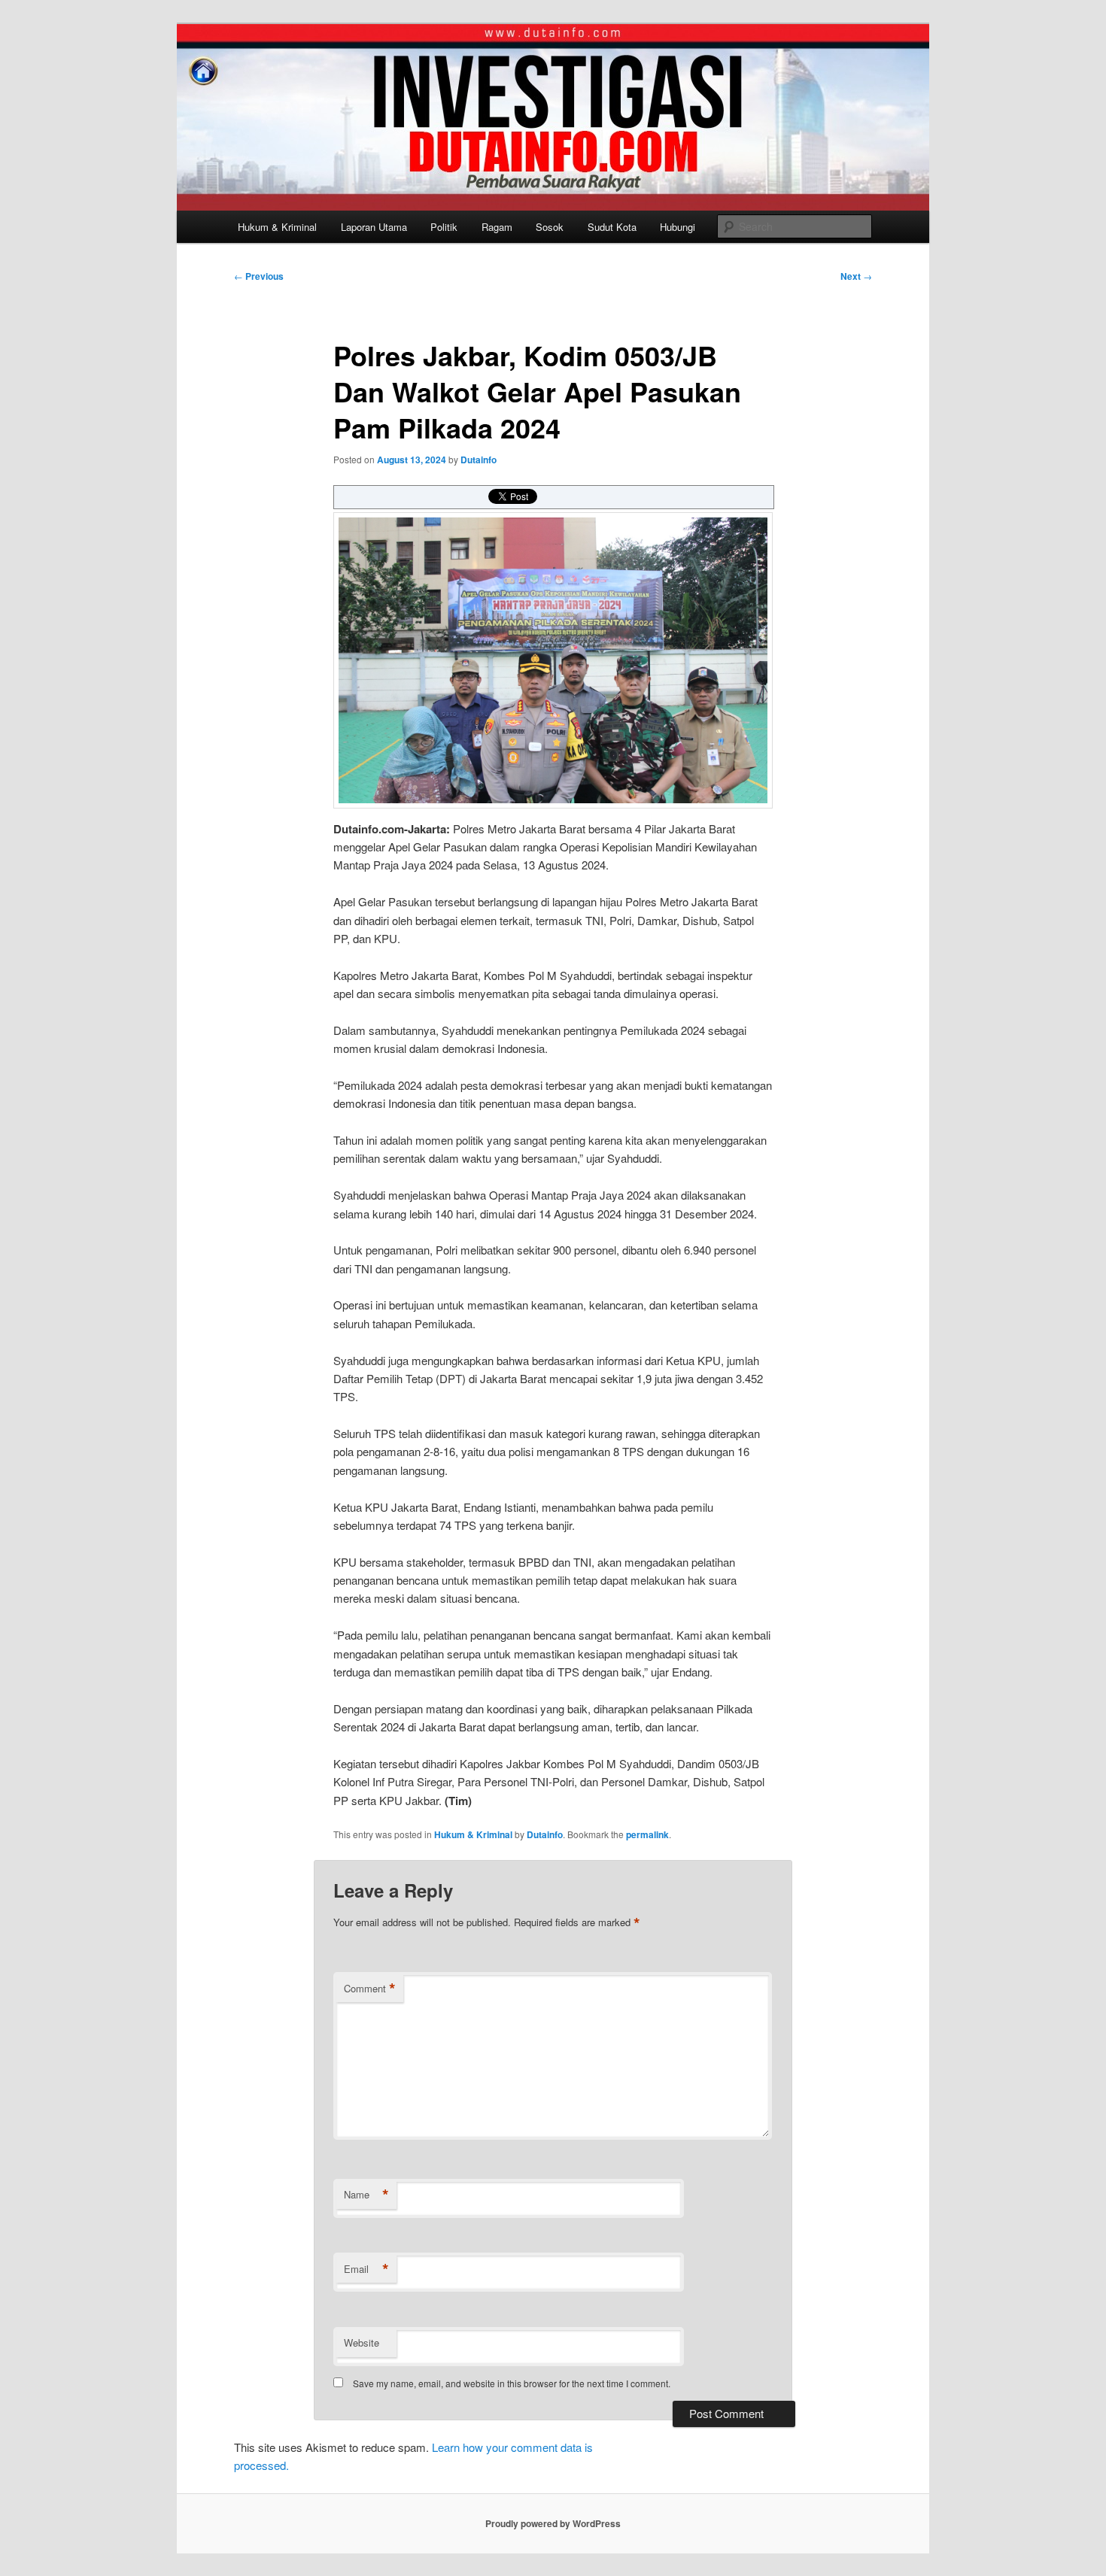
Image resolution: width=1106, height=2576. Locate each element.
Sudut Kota (612, 227)
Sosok (550, 227)
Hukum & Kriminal (277, 227)
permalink (647, 1834)
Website (362, 2342)
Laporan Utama (374, 227)
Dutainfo (479, 460)
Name (366, 2195)
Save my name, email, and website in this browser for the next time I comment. (512, 2383)
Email (366, 2269)
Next (856, 276)
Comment (370, 1989)
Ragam (497, 227)
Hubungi (678, 227)
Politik (444, 227)
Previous (259, 276)
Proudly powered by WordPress (553, 2523)
